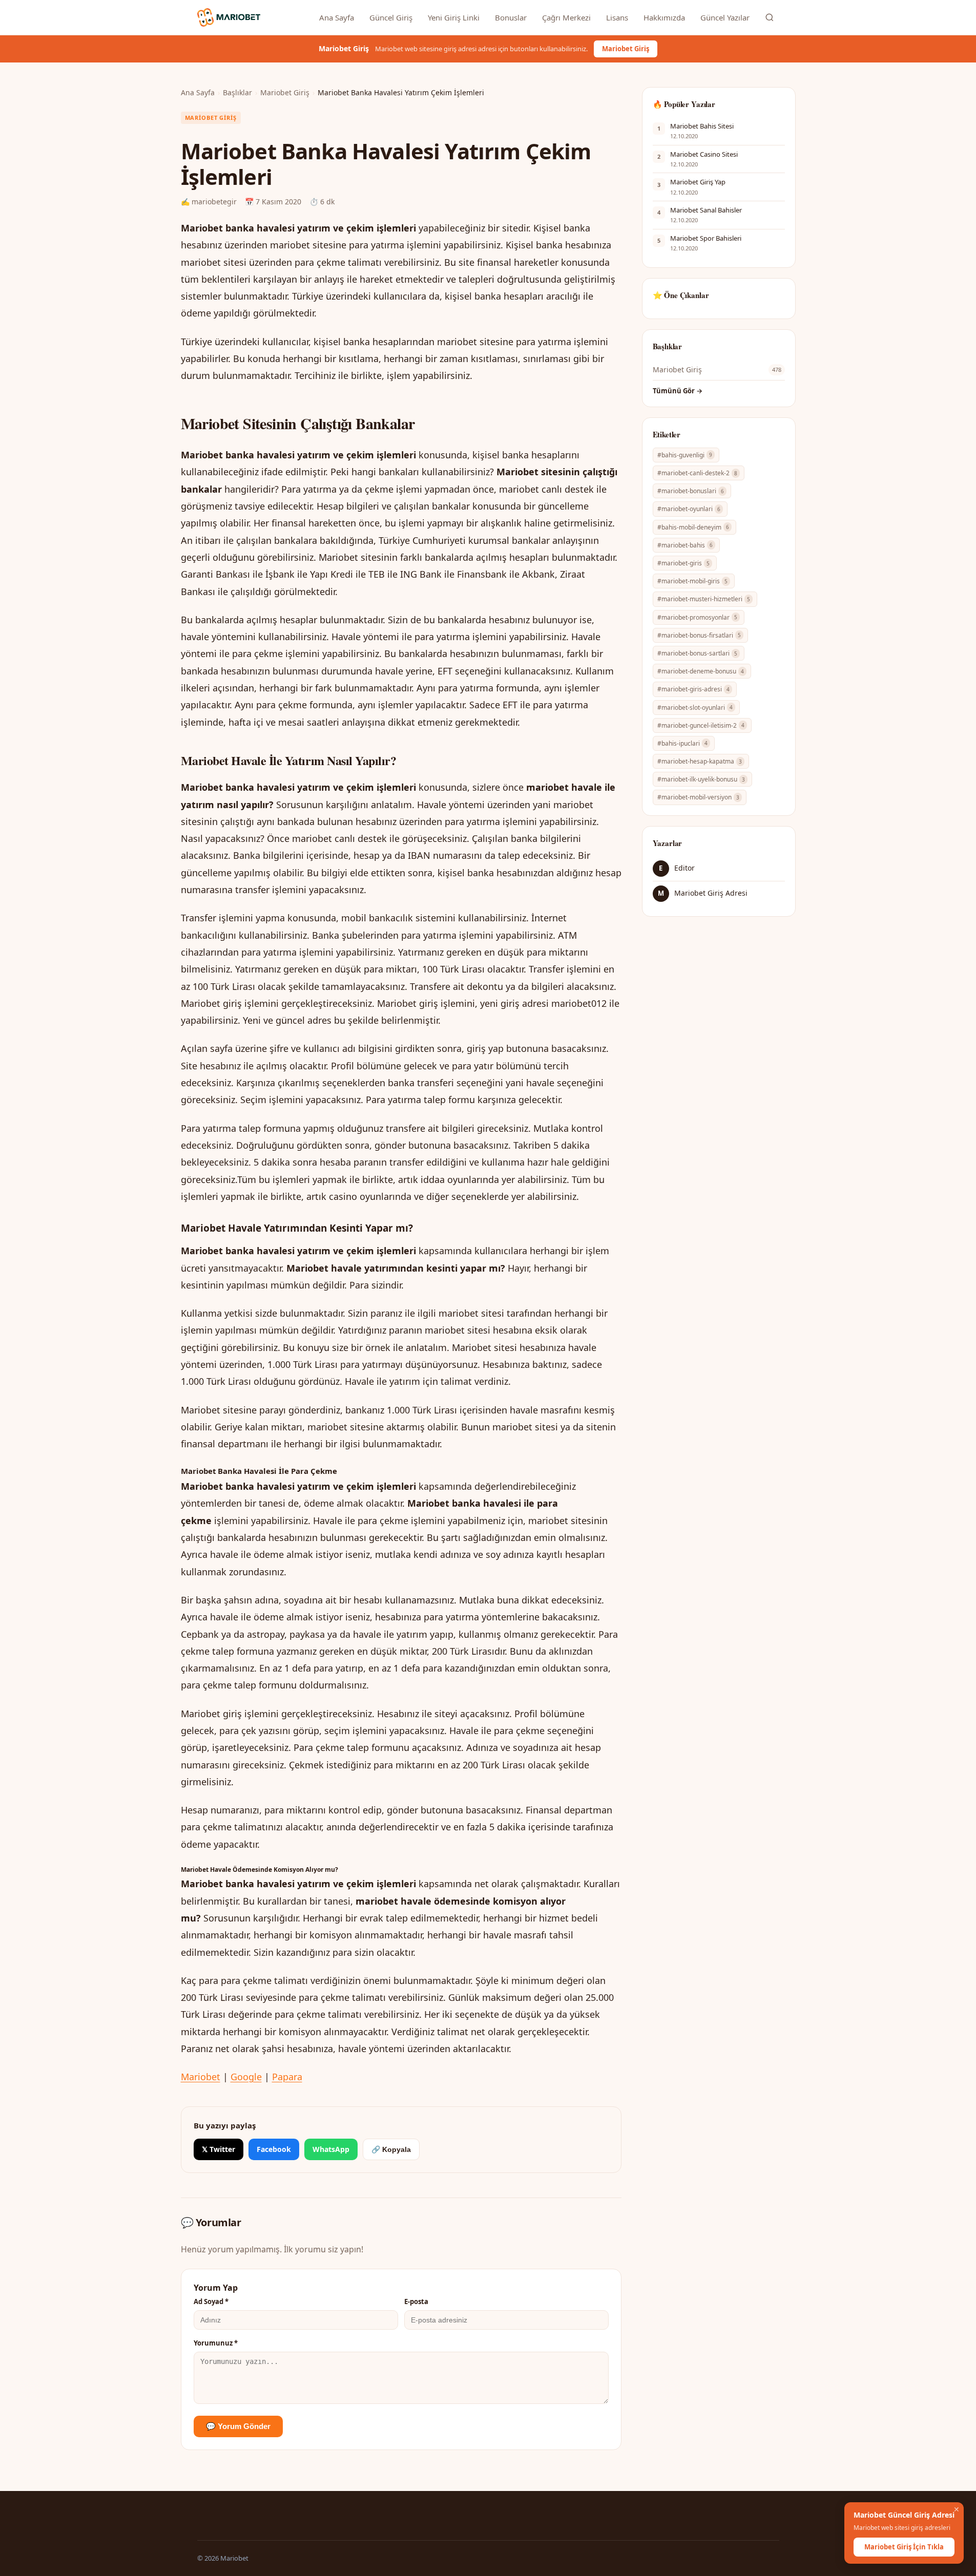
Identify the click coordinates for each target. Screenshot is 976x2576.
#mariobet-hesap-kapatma (700, 761)
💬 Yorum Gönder (238, 2426)
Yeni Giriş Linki (454, 17)
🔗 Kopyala (391, 2149)
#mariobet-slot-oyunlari (695, 708)
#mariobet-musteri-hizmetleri (704, 599)
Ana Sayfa (337, 17)
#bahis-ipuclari (682, 743)
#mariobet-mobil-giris (692, 581)
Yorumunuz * (216, 2343)
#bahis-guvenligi (685, 455)
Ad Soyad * (211, 2301)
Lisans (617, 17)
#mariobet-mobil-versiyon (698, 797)
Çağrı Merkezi (566, 17)
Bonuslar (511, 17)
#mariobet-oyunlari (689, 509)
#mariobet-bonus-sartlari (697, 653)
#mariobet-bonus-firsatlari (699, 635)
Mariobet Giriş (626, 49)
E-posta (416, 2301)
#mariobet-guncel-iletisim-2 (701, 725)
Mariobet (201, 2077)
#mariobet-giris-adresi (693, 689)
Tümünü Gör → (678, 391)
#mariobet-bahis (685, 545)
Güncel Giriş (391, 17)
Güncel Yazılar (725, 17)
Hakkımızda (664, 17)
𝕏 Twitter (219, 2149)
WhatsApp (331, 2149)
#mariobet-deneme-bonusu (701, 671)
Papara (287, 2077)
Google (246, 2077)
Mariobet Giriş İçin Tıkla (904, 2547)
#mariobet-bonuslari (691, 491)
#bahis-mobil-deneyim (693, 527)
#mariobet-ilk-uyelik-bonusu (701, 779)
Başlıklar (237, 92)
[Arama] (770, 17)
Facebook (274, 2149)
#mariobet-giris (683, 563)
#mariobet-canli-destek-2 (697, 473)
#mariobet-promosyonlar (697, 617)
